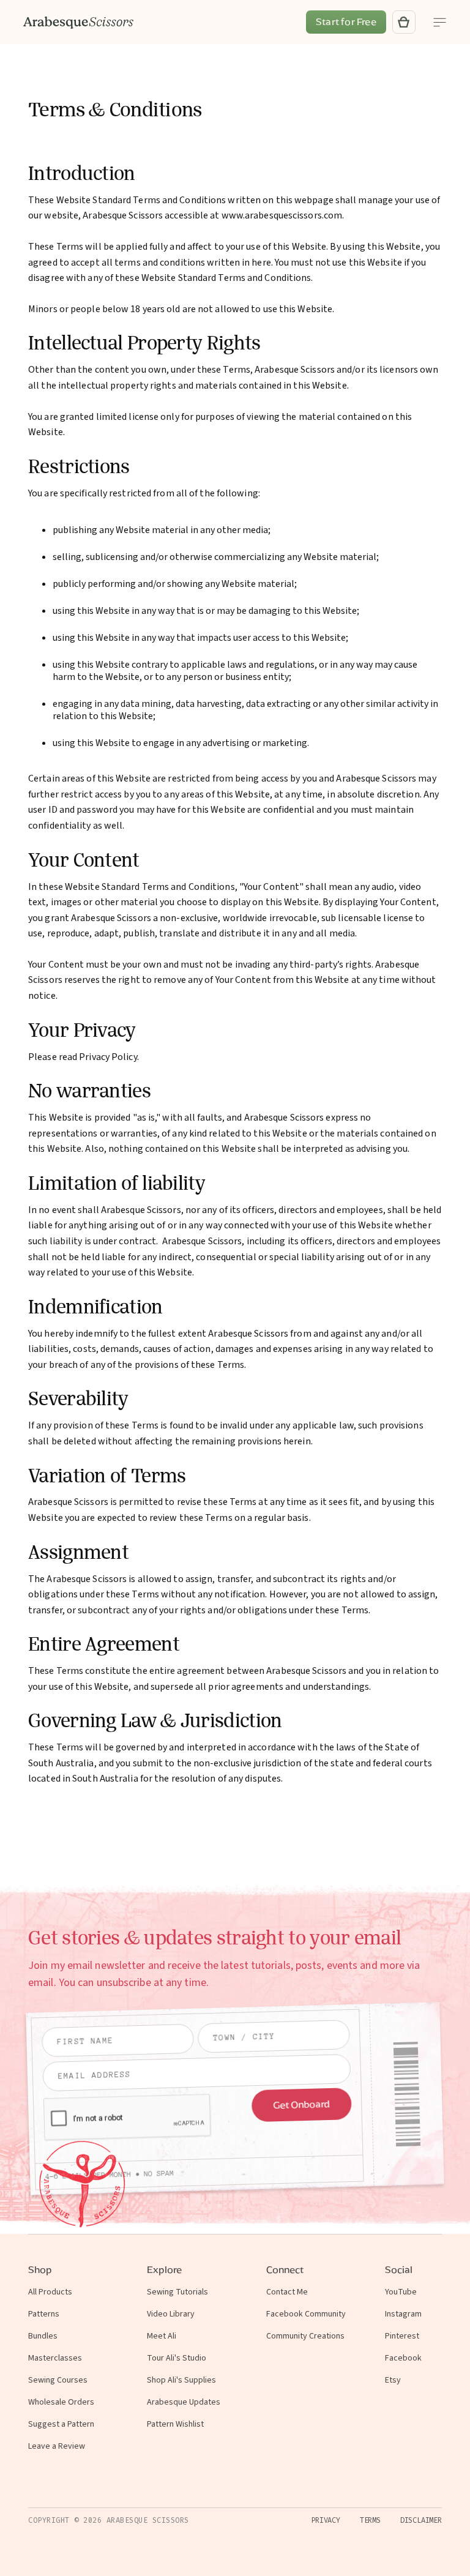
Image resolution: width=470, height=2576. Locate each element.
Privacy (326, 2520)
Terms (370, 2520)
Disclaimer (421, 2520)
